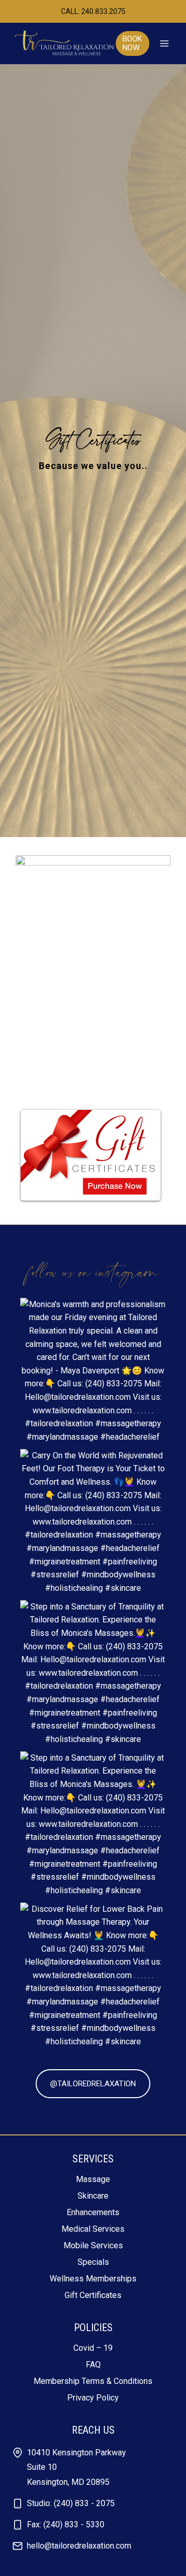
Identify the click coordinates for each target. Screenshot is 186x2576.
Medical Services (93, 2229)
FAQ (93, 2365)
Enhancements (93, 2212)
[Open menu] (164, 44)
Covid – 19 (93, 2348)
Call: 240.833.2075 (93, 11)
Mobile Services (93, 2245)
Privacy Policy (93, 2398)
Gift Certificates (93, 2295)
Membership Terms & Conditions (93, 2381)
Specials (93, 2262)
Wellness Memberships (93, 2279)
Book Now (132, 43)
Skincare (93, 2196)
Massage (93, 2179)
